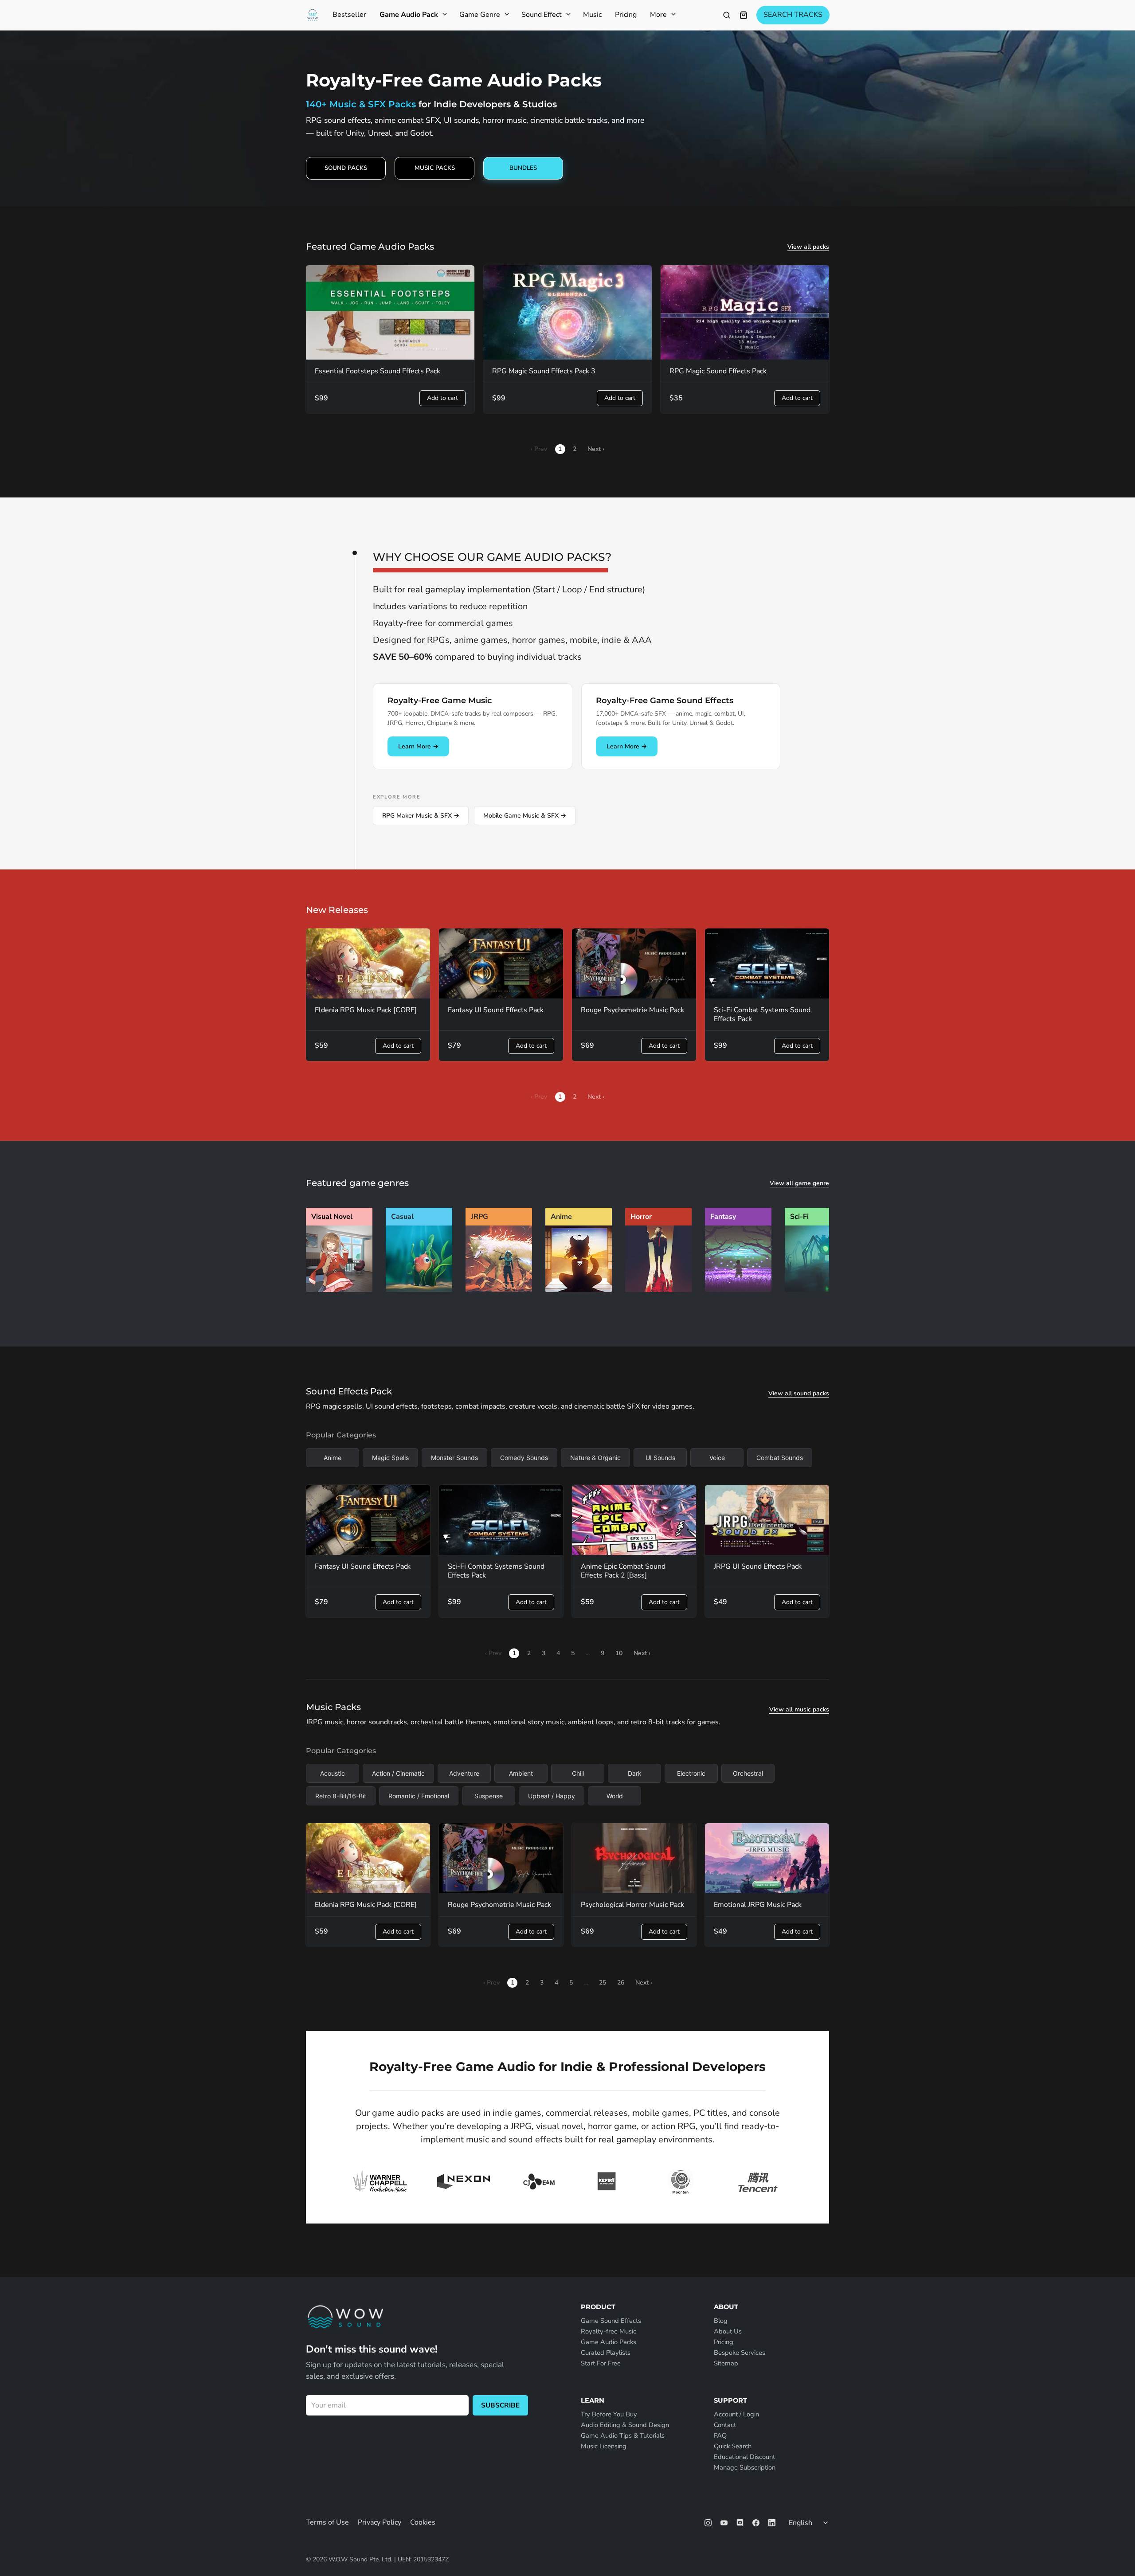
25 (603, 1983)
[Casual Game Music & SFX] (419, 1290)
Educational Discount (744, 2457)
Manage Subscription (745, 2467)
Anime (333, 1458)
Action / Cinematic (398, 1773)
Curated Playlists (606, 2353)
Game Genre (480, 15)
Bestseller (349, 15)
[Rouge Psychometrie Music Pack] (634, 963)
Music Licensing (604, 2446)
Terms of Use (327, 2522)
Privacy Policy (380, 2522)
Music (592, 15)
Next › (596, 449)
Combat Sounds (780, 1458)
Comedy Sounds (524, 1458)
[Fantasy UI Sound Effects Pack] (501, 963)
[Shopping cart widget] (744, 15)
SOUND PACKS (346, 168)
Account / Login (736, 2414)
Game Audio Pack (409, 15)
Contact (725, 2425)
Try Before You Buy (609, 2414)
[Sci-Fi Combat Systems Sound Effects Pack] (767, 963)
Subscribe (500, 2405)
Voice (717, 1458)
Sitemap (726, 2363)
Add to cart (442, 398)
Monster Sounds (454, 1458)
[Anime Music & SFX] (579, 1290)
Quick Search (733, 2446)
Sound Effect (542, 15)
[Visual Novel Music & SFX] (339, 1290)
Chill (578, 1773)
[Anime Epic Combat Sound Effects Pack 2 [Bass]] (634, 1520)
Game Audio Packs (609, 2342)
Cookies (423, 2522)
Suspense (489, 1796)
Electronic (691, 1773)
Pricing (626, 15)
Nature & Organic (595, 1458)
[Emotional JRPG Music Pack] (767, 1858)
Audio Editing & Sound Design (625, 2425)
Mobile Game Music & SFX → (525, 816)
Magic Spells (390, 1458)
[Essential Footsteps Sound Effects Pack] (390, 313)
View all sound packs (799, 1394)
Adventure (464, 1773)
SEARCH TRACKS (793, 15)
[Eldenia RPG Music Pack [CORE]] (368, 963)
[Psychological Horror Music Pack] (634, 1858)
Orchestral (748, 1773)
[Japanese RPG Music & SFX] (499, 1290)
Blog (721, 2321)
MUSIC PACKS (435, 168)
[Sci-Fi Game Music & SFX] (818, 1290)
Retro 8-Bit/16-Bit (341, 1796)
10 (619, 1653)
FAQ (720, 2435)
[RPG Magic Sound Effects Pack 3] (567, 313)
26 (621, 1983)
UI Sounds (660, 1458)
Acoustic (333, 1773)
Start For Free (601, 2363)
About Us (728, 2331)
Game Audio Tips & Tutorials (623, 2435)
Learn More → (418, 746)
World (615, 1796)
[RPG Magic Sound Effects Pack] (745, 313)
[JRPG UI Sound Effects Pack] (767, 1520)
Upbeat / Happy (552, 1796)
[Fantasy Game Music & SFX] (738, 1290)
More (658, 15)
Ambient (521, 1773)
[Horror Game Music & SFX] (658, 1290)
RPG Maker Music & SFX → (421, 816)
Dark (635, 1773)
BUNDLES (523, 168)
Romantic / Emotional (419, 1796)
